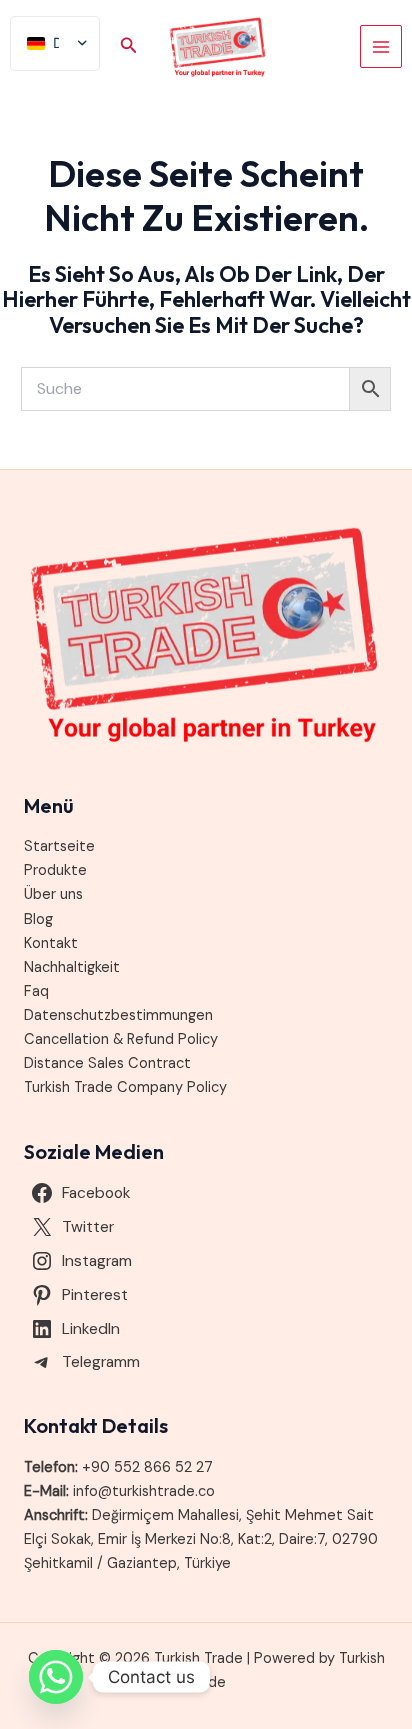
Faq (36, 991)
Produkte (55, 870)
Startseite (59, 846)
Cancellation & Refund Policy (121, 1039)
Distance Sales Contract (107, 1063)
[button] (129, 46)
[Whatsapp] (56, 1677)
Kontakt (51, 943)
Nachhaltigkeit (72, 967)
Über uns (53, 894)
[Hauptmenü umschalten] (381, 46)
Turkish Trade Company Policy (125, 1087)
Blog (38, 919)
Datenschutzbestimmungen (118, 1015)
